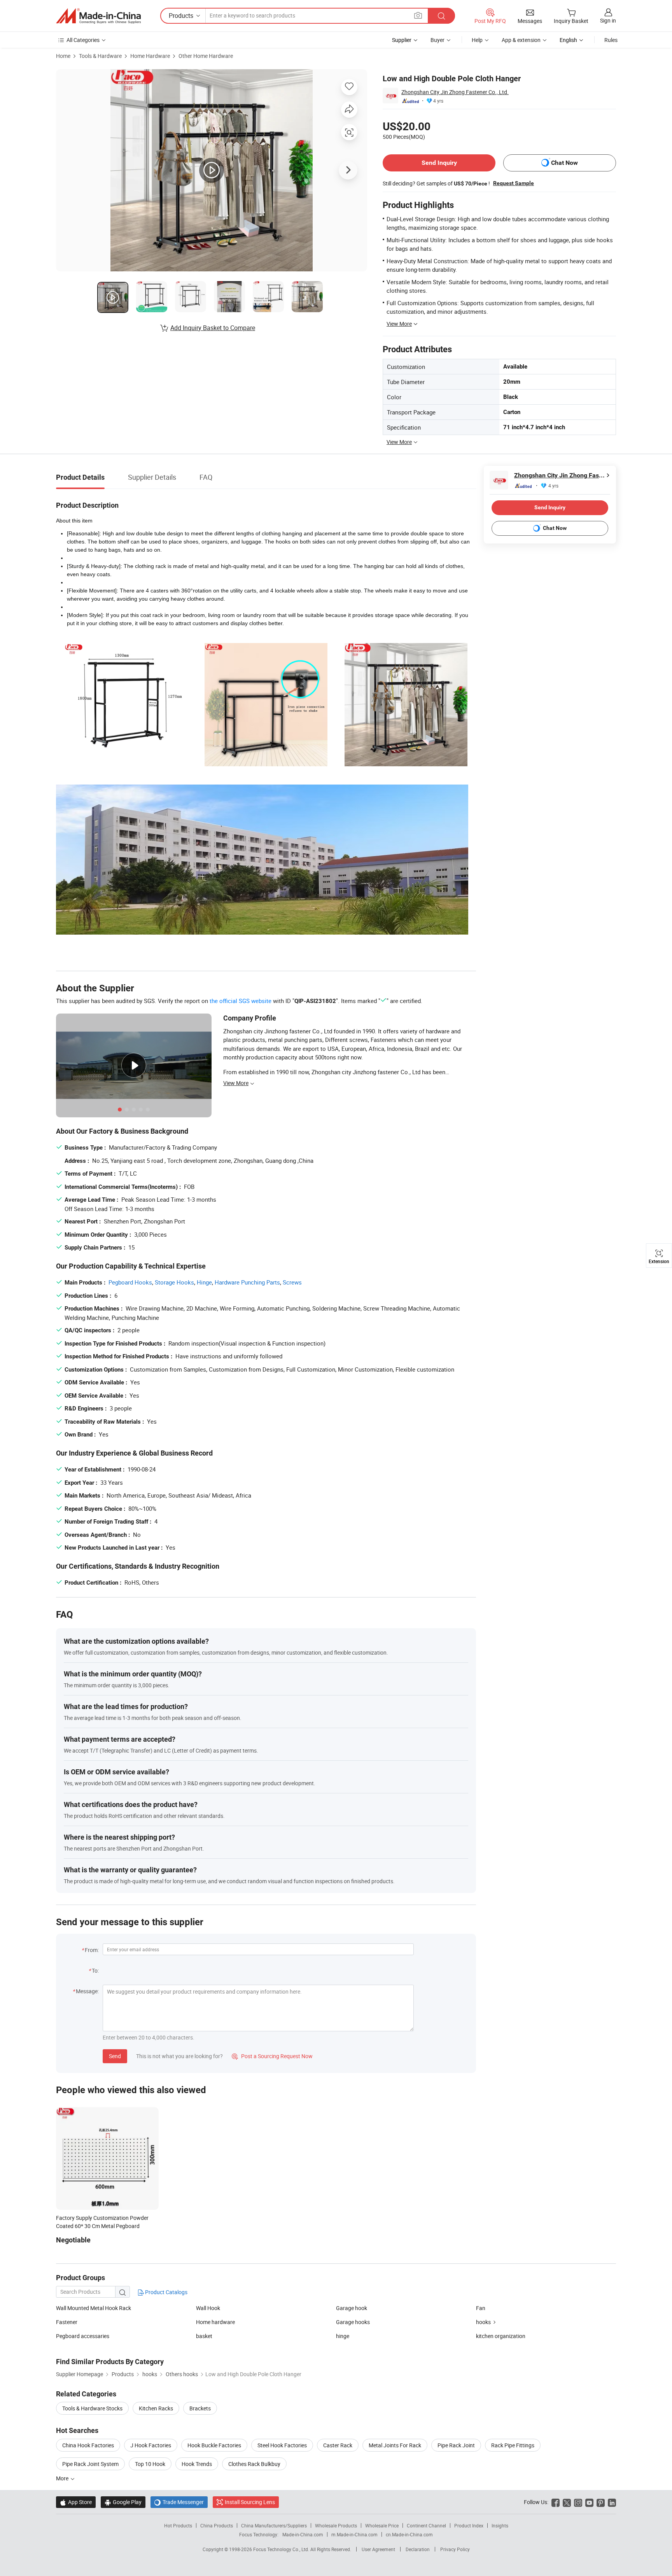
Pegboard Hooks (130, 1282)
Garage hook (352, 2308)
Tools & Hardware (100, 56)
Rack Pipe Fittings (513, 2445)
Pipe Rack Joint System (90, 2464)
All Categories (83, 40)
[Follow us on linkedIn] (612, 2502)
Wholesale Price (382, 2525)
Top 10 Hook (150, 2464)
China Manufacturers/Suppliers (274, 2525)
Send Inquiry (439, 163)
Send (115, 2056)
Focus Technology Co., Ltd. (282, 2549)
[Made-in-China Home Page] (98, 16)
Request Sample (514, 183)
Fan (481, 2308)
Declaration (418, 2549)
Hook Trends (197, 2464)
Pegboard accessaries (83, 2336)
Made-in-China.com (303, 2534)
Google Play (123, 2502)
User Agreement (378, 2549)
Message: (87, 1991)
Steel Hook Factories (282, 2445)
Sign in (608, 20)
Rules (611, 40)
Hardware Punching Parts (247, 1282)
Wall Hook (208, 2308)
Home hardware (215, 2322)
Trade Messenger (179, 2502)
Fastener (67, 2322)
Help (477, 40)
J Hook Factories (151, 2445)
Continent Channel (426, 2525)
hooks (483, 2322)
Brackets (200, 2408)
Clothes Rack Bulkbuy (254, 2464)
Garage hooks (353, 2322)
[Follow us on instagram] (578, 2502)
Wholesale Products (336, 2525)
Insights (500, 2525)
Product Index (469, 2525)
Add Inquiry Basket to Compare (213, 328)
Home (63, 56)
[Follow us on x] (567, 2502)
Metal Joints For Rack (395, 2445)
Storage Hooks (174, 1282)
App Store (76, 2502)
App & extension (521, 40)
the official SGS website (241, 1001)
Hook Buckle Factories (214, 2445)
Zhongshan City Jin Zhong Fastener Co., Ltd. (455, 92)
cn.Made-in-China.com (409, 2534)
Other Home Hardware (206, 56)
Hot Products (178, 2525)
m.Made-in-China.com (354, 2534)
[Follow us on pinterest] (601, 2502)
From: (92, 1950)
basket (204, 2336)
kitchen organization (501, 2336)
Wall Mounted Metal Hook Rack (94, 2308)
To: (95, 1970)
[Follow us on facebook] (556, 2502)
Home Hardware (150, 56)
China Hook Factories (88, 2445)
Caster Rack (338, 2445)
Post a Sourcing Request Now (272, 2056)
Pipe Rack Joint (456, 2445)
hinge (343, 2336)
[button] (418, 15)
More (63, 2478)
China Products (217, 2525)
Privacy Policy (455, 2549)
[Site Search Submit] (441, 16)
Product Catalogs (166, 2292)
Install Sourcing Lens (250, 2502)
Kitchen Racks (156, 2408)
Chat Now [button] (564, 163)
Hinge (204, 1282)
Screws (292, 1282)
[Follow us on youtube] (589, 2502)
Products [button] (181, 16)
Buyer (437, 40)
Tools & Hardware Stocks (92, 2408)
